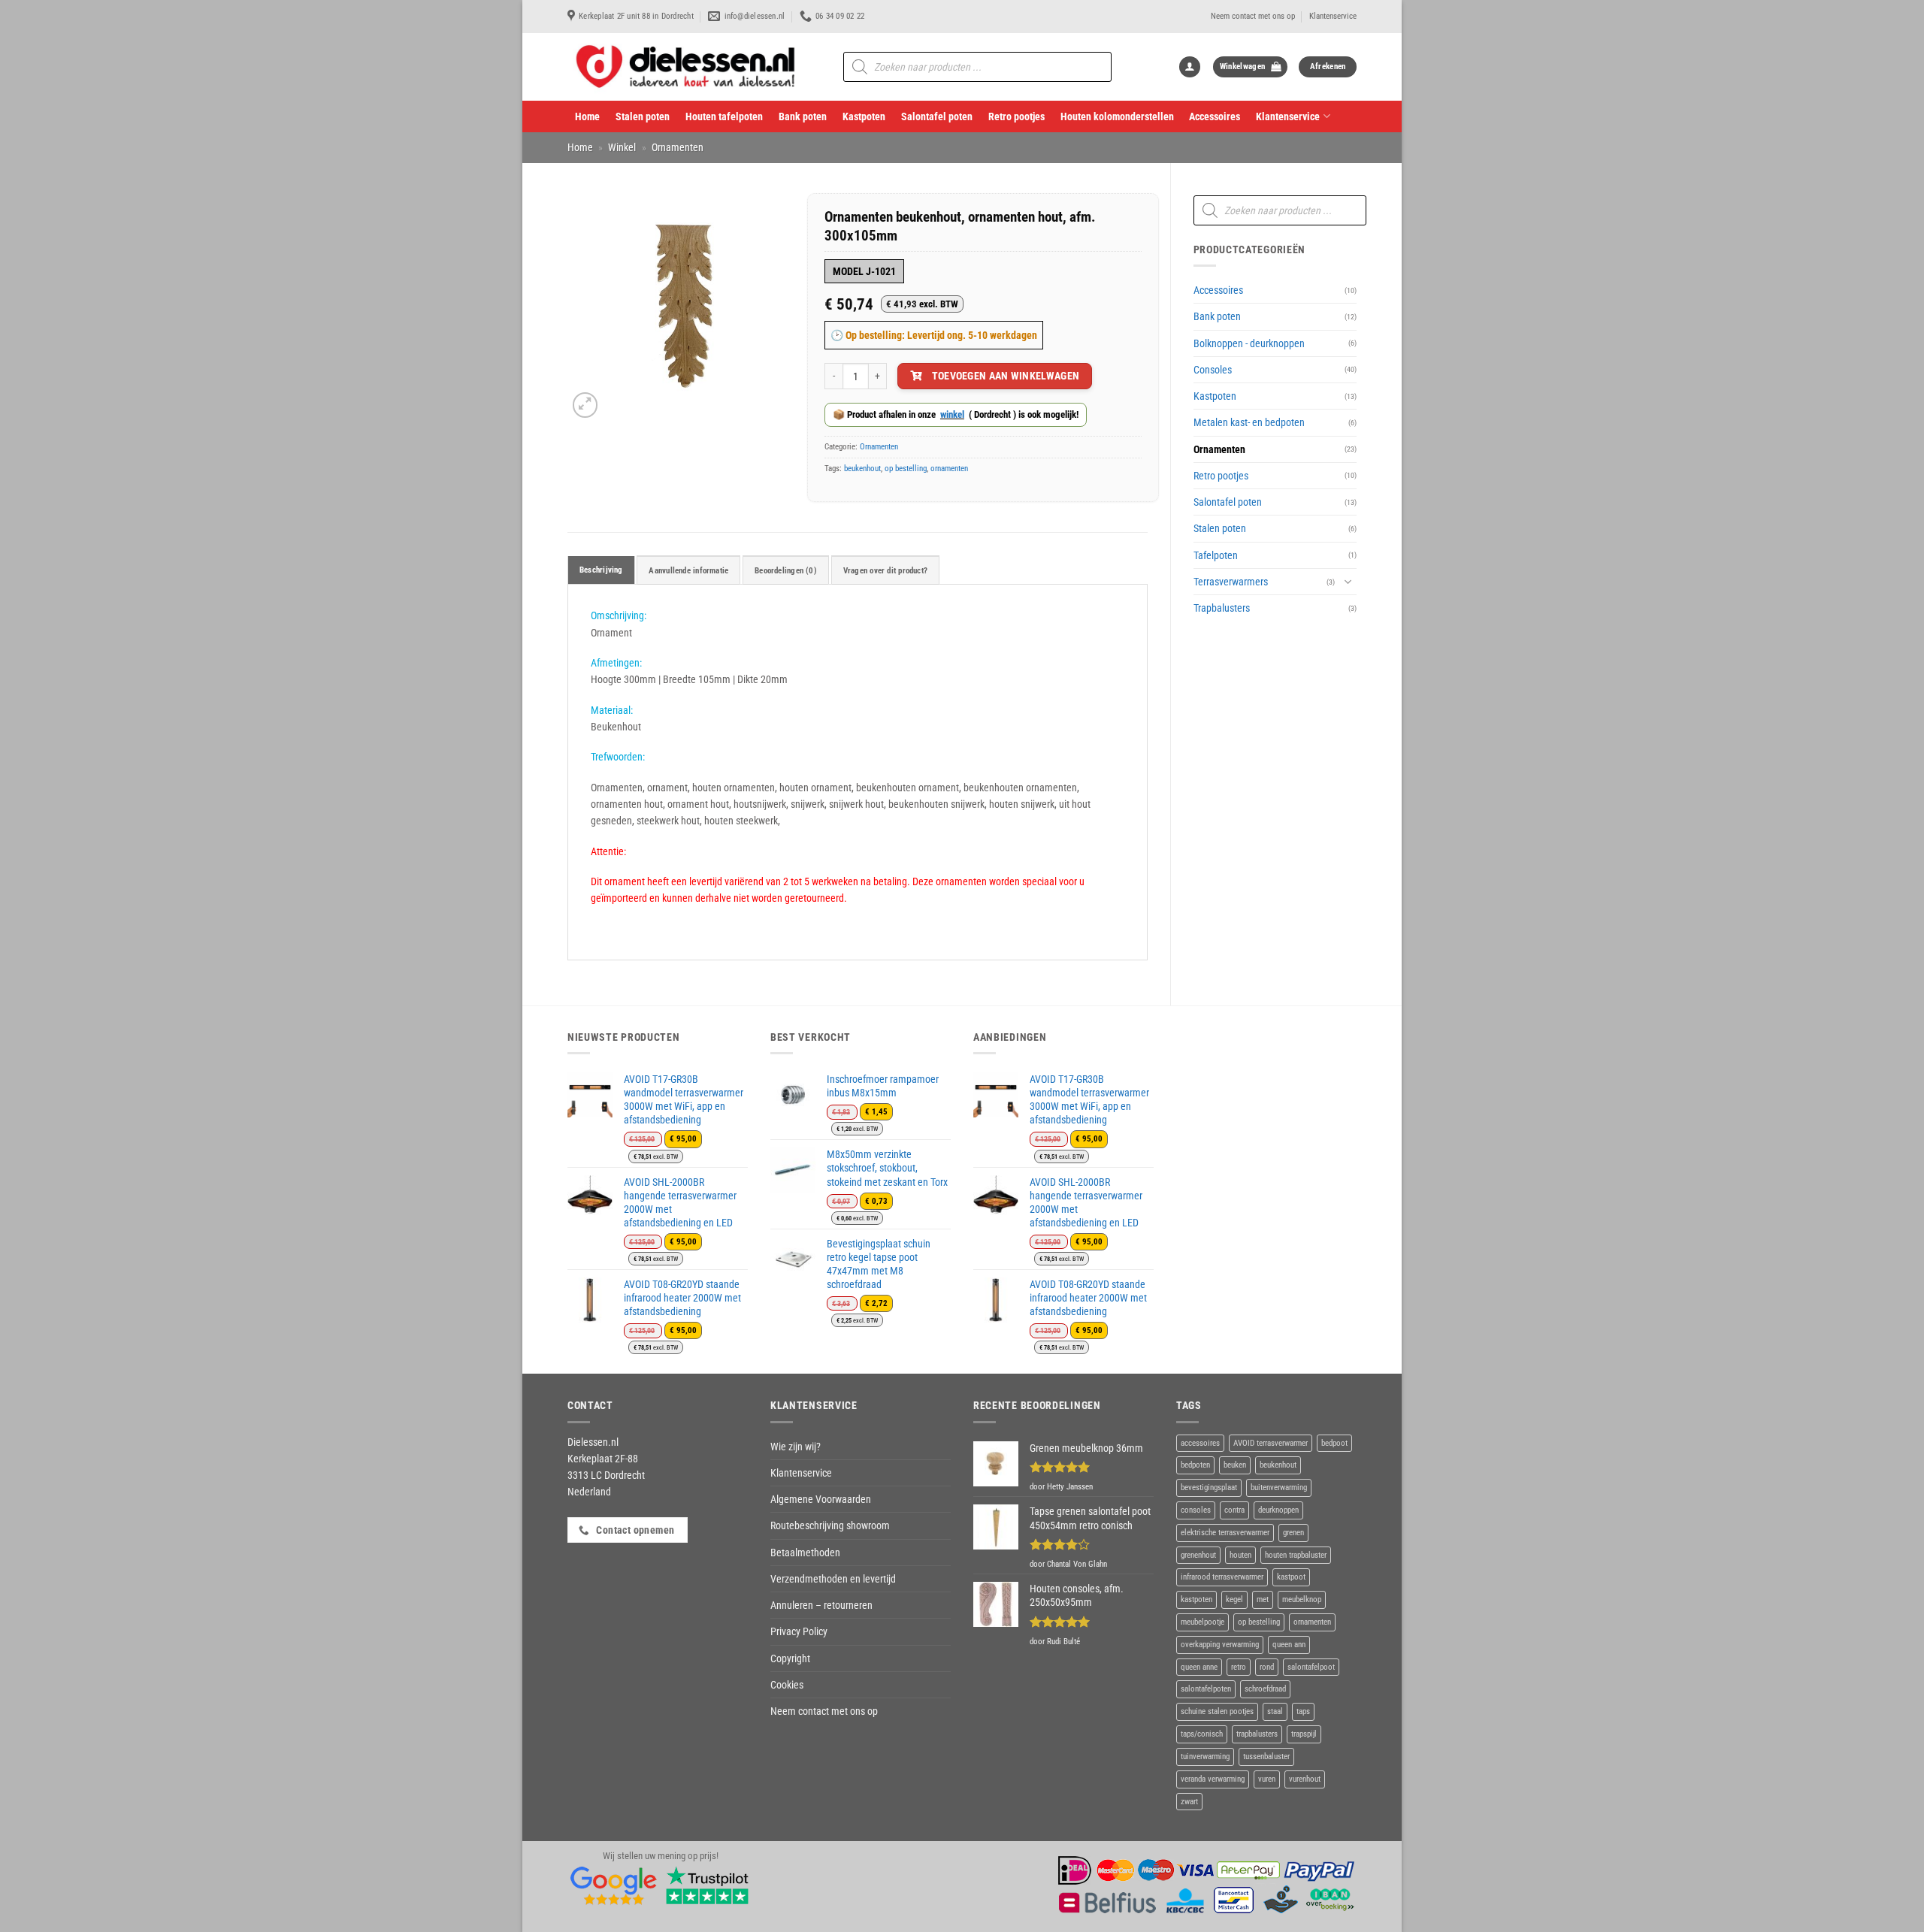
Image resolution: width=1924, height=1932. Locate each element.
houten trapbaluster (1296, 1555)
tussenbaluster (1266, 1757)
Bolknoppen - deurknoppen (1249, 343)
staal (1275, 1711)
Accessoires (1215, 116)
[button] (1190, 67)
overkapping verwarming (1220, 1645)
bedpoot (1334, 1443)
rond (1267, 1667)
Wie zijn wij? (796, 1447)
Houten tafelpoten (724, 116)
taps (1303, 1711)
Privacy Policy (799, 1631)
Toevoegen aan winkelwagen (1006, 376)
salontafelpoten (1206, 1689)
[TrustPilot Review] (707, 1885)
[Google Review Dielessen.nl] (614, 1885)
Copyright (790, 1658)
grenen (1293, 1533)
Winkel (622, 147)
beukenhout (862, 469)
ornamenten (949, 469)
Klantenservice (1333, 16)
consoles (1196, 1510)
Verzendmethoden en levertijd (833, 1579)
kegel (1234, 1599)
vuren (1267, 1779)
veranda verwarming (1213, 1779)
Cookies (787, 1685)
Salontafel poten (937, 116)
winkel (952, 414)
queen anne (1199, 1667)
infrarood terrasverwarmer (1222, 1577)
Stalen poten (643, 116)
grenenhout (1198, 1555)
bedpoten (1195, 1465)
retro (1239, 1667)
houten (1240, 1555)
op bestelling (906, 469)
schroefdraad (1265, 1689)
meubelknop (1302, 1599)
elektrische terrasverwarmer (1225, 1533)
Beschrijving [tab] (601, 570)
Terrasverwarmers (1231, 582)
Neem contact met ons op (1253, 16)
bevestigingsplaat (1209, 1488)
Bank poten (803, 116)
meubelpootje (1202, 1622)
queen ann (1289, 1645)
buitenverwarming (1279, 1488)
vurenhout (1305, 1779)
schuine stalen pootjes (1217, 1711)
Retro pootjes (1016, 116)
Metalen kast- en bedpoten (1249, 422)
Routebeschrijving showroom (830, 1525)
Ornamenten (678, 147)
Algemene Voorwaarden (821, 1499)
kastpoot (1291, 1577)
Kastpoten (864, 116)
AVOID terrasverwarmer (1271, 1443)
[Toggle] (1348, 581)
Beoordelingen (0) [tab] (786, 571)
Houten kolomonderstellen (1117, 116)
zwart (1189, 1802)
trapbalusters (1257, 1734)
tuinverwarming (1205, 1757)
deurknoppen (1278, 1510)
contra (1234, 1510)
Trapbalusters (1222, 608)
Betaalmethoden (805, 1553)
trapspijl (1304, 1734)
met (1263, 1599)
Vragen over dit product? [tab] (885, 571)
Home (587, 116)
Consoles (1213, 370)
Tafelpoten (1216, 555)
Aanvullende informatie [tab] (688, 571)
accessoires (1200, 1443)
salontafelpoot (1311, 1667)
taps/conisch (1202, 1734)
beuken (1235, 1465)
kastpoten (1196, 1599)
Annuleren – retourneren (821, 1605)
